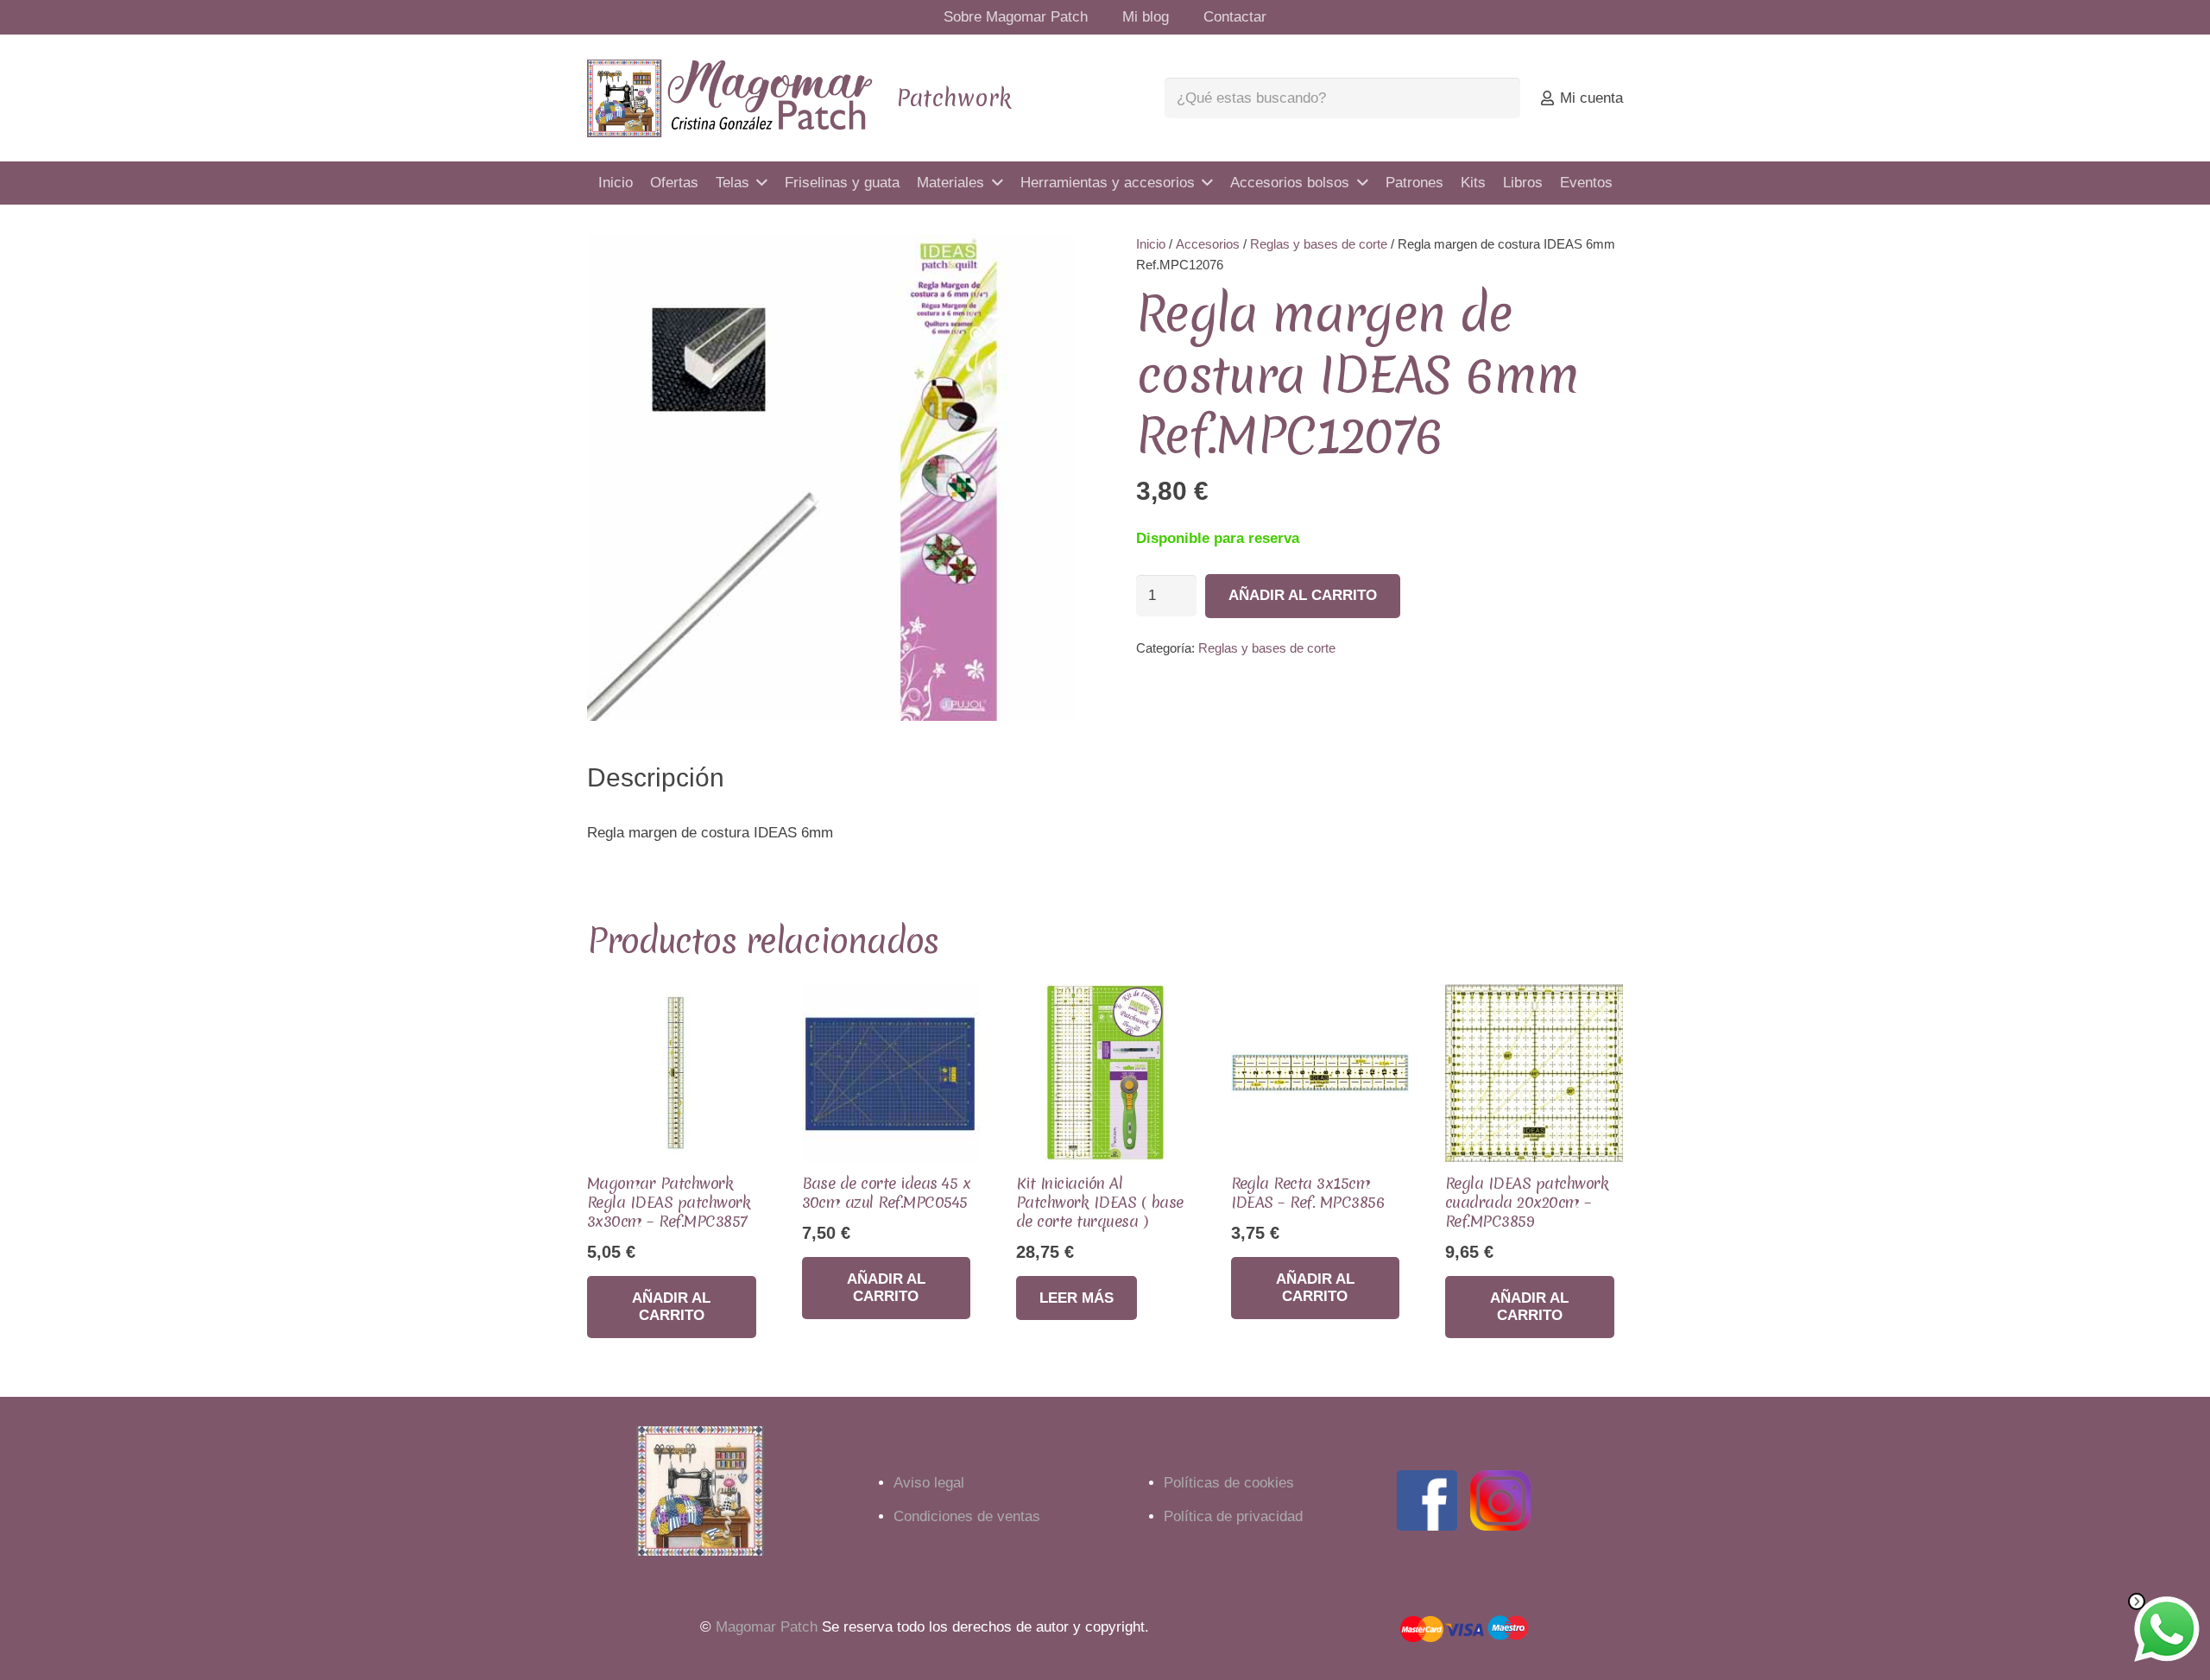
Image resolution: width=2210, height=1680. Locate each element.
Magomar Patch (767, 1627)
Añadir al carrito (1303, 595)
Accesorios (1208, 244)
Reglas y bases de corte (1319, 244)
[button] (1045, 263)
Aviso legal (929, 1483)
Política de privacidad (1233, 1516)
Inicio (1151, 244)
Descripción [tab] (656, 777)
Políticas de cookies (1229, 1483)
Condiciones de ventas (967, 1516)
